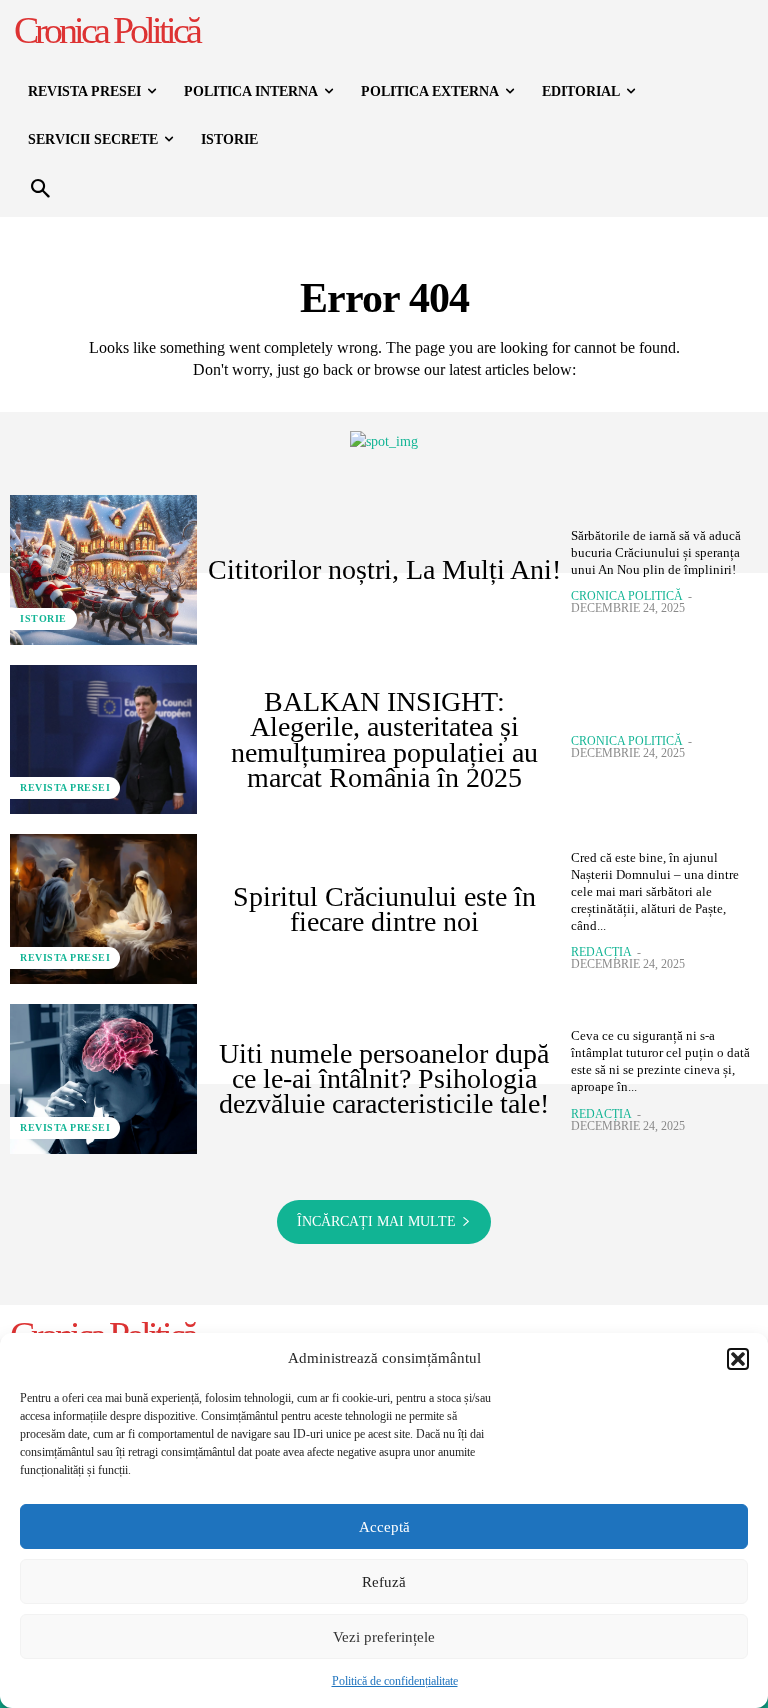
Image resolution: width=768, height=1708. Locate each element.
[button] (738, 1359)
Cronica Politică (627, 596)
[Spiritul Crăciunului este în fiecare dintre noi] (103, 909)
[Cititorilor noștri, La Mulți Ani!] (103, 570)
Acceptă (384, 1527)
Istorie (43, 618)
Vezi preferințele (384, 1637)
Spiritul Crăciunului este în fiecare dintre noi (384, 909)
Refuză (384, 1582)
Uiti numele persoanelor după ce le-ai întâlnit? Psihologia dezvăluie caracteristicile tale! (384, 1078)
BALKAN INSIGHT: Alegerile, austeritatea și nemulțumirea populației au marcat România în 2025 (384, 739)
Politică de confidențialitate (395, 1681)
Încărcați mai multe (376, 1221)
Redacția (601, 952)
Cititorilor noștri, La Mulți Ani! (384, 569)
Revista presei (65, 787)
